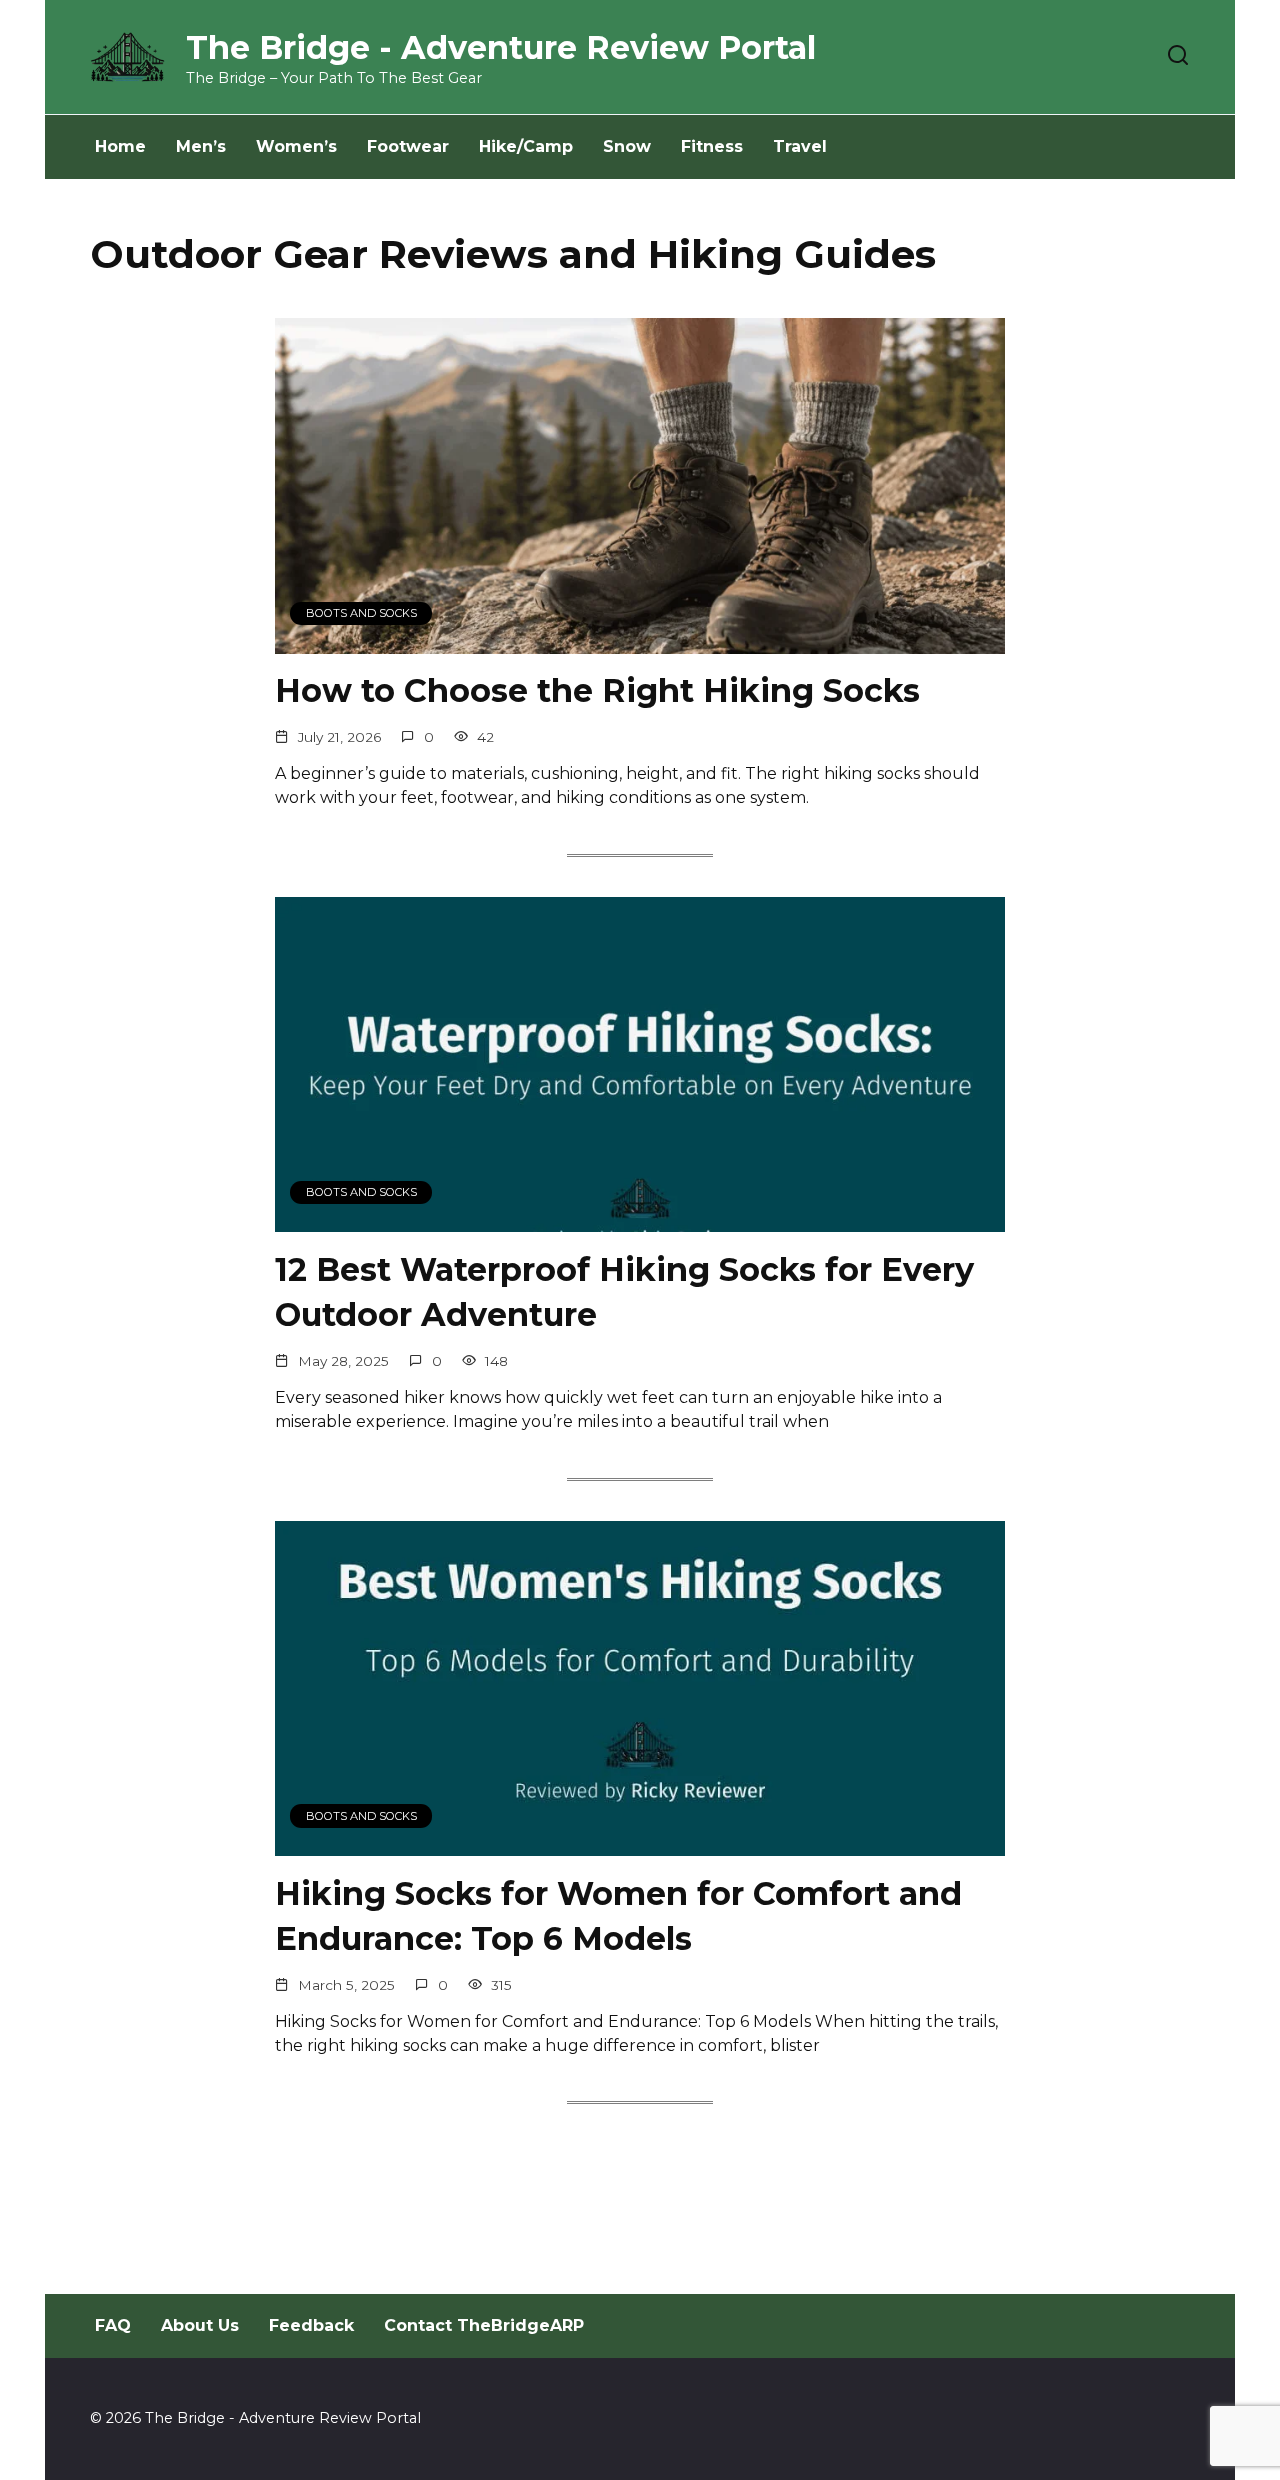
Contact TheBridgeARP (484, 2325)
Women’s (296, 146)
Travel (800, 146)
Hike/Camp (526, 146)
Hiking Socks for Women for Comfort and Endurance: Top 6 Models (618, 1916)
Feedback (311, 2325)
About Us (200, 2325)
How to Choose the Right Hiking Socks (597, 691)
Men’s (201, 146)
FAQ (113, 2325)
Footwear (408, 146)
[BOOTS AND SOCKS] (640, 641)
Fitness (712, 146)
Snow (627, 146)
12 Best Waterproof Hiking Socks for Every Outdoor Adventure (624, 1292)
